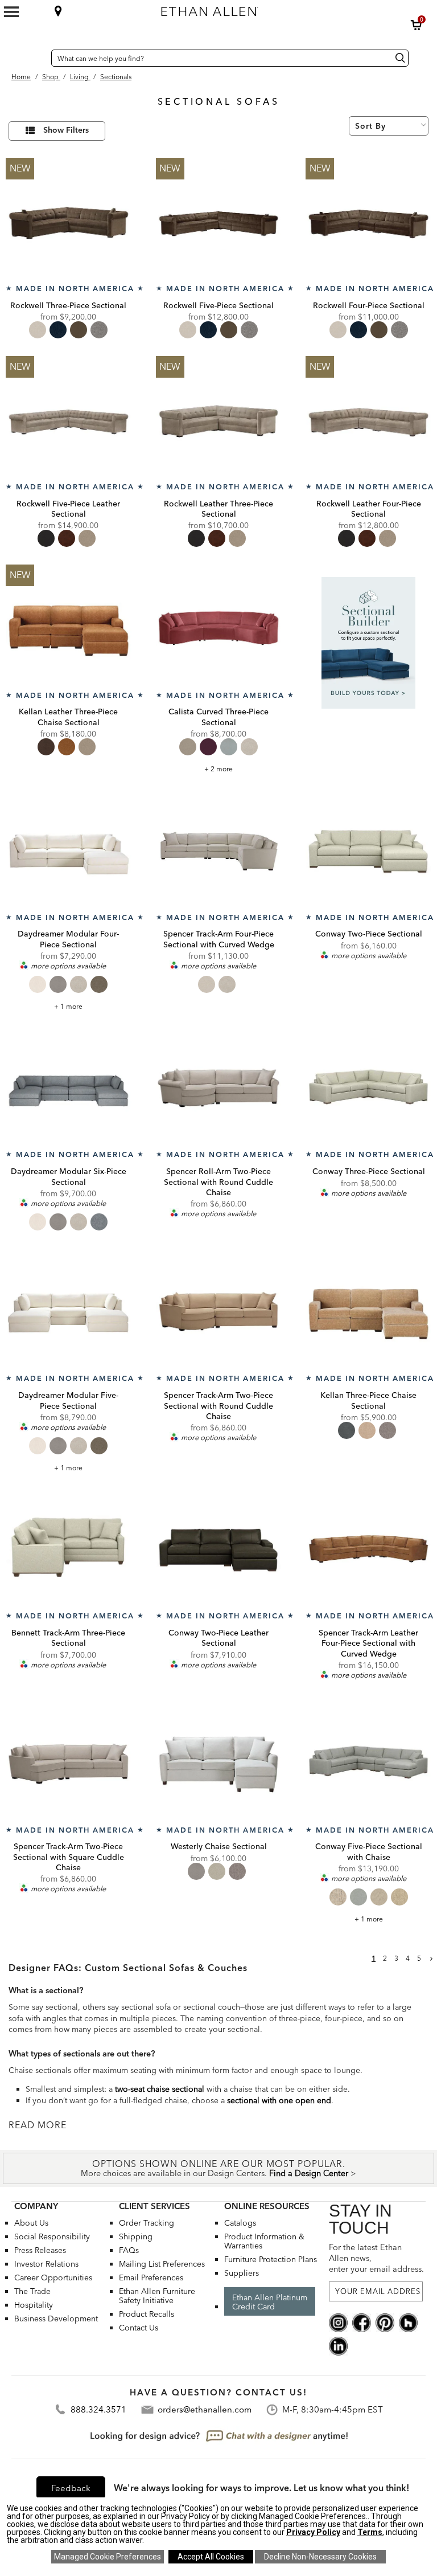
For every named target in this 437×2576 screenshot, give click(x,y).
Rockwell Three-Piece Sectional (68, 305)
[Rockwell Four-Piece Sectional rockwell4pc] (368, 221)
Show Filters (66, 130)
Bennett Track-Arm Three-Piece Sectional (68, 1638)
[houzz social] (408, 2322)
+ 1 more (68, 1006)
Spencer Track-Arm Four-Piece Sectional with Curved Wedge (219, 939)
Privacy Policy (313, 2532)
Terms (370, 2532)
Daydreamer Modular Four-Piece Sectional (68, 939)
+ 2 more (218, 769)
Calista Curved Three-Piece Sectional (218, 717)
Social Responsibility (52, 2236)
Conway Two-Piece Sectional (369, 934)
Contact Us (139, 2328)
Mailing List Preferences (162, 2264)
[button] (417, 25)
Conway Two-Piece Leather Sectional (218, 1638)
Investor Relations (46, 2264)
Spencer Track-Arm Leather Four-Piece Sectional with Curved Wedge (368, 1643)
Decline (320, 2557)
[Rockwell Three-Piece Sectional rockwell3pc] (69, 221)
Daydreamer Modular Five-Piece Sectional (68, 1400)
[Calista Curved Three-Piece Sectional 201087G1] (219, 627)
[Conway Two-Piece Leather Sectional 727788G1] (219, 1549)
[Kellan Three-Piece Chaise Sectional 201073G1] (368, 1311)
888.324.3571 (98, 2409)
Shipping (136, 2236)
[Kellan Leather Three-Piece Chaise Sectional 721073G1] (69, 627)
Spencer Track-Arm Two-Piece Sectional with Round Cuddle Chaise (218, 1405)
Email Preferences (151, 2277)
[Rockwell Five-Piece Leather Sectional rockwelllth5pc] (69, 419)
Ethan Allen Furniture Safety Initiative (157, 2296)
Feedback (71, 2488)
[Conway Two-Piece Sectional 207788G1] (368, 850)
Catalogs (240, 2223)
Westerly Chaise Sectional (219, 1846)
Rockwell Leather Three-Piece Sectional (218, 509)
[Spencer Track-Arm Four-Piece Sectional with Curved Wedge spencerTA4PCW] (219, 850)
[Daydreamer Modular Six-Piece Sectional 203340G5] (69, 1087)
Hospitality (34, 2305)
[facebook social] (362, 2322)
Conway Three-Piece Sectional (369, 1171)
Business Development (56, 2319)
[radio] (38, 330)
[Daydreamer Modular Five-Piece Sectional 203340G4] (69, 1311)
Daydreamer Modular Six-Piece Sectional (69, 1176)
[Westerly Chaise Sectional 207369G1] (219, 1762)
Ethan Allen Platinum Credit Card (270, 2302)
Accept (211, 2557)
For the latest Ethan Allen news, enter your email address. (376, 2258)
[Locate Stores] (58, 11)
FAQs (129, 2250)
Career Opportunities (53, 2277)
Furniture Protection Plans (271, 2259)
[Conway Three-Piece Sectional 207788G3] (368, 1087)
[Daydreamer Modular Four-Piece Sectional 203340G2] (69, 850)
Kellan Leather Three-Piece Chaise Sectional (68, 717)
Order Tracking (147, 2223)
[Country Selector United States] (40, 58)
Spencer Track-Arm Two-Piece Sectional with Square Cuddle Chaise (69, 1857)
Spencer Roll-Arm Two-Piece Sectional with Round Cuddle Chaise (218, 1181)
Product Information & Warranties (264, 2241)
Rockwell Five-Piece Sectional (218, 305)
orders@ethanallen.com (205, 2409)
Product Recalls (147, 2314)
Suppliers (242, 2273)
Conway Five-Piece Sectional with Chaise (369, 1851)
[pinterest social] (385, 2322)
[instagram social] (338, 2322)
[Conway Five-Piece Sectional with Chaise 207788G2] (368, 1762)
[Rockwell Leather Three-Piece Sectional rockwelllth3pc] (219, 419)
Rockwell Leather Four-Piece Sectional (369, 509)
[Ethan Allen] (259, 9)
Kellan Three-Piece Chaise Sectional (368, 1400)
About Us (31, 2223)
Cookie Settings (108, 2557)
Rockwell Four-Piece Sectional (369, 305)
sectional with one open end (279, 2100)
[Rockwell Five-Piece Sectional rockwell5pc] (219, 221)
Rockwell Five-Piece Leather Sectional (68, 509)
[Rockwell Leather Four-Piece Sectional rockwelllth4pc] (368, 419)
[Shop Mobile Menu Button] (11, 12)
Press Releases (40, 2250)
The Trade (32, 2291)
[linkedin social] (338, 2345)
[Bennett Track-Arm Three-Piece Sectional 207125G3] (69, 1549)
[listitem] (368, 670)
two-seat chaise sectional (160, 2089)
